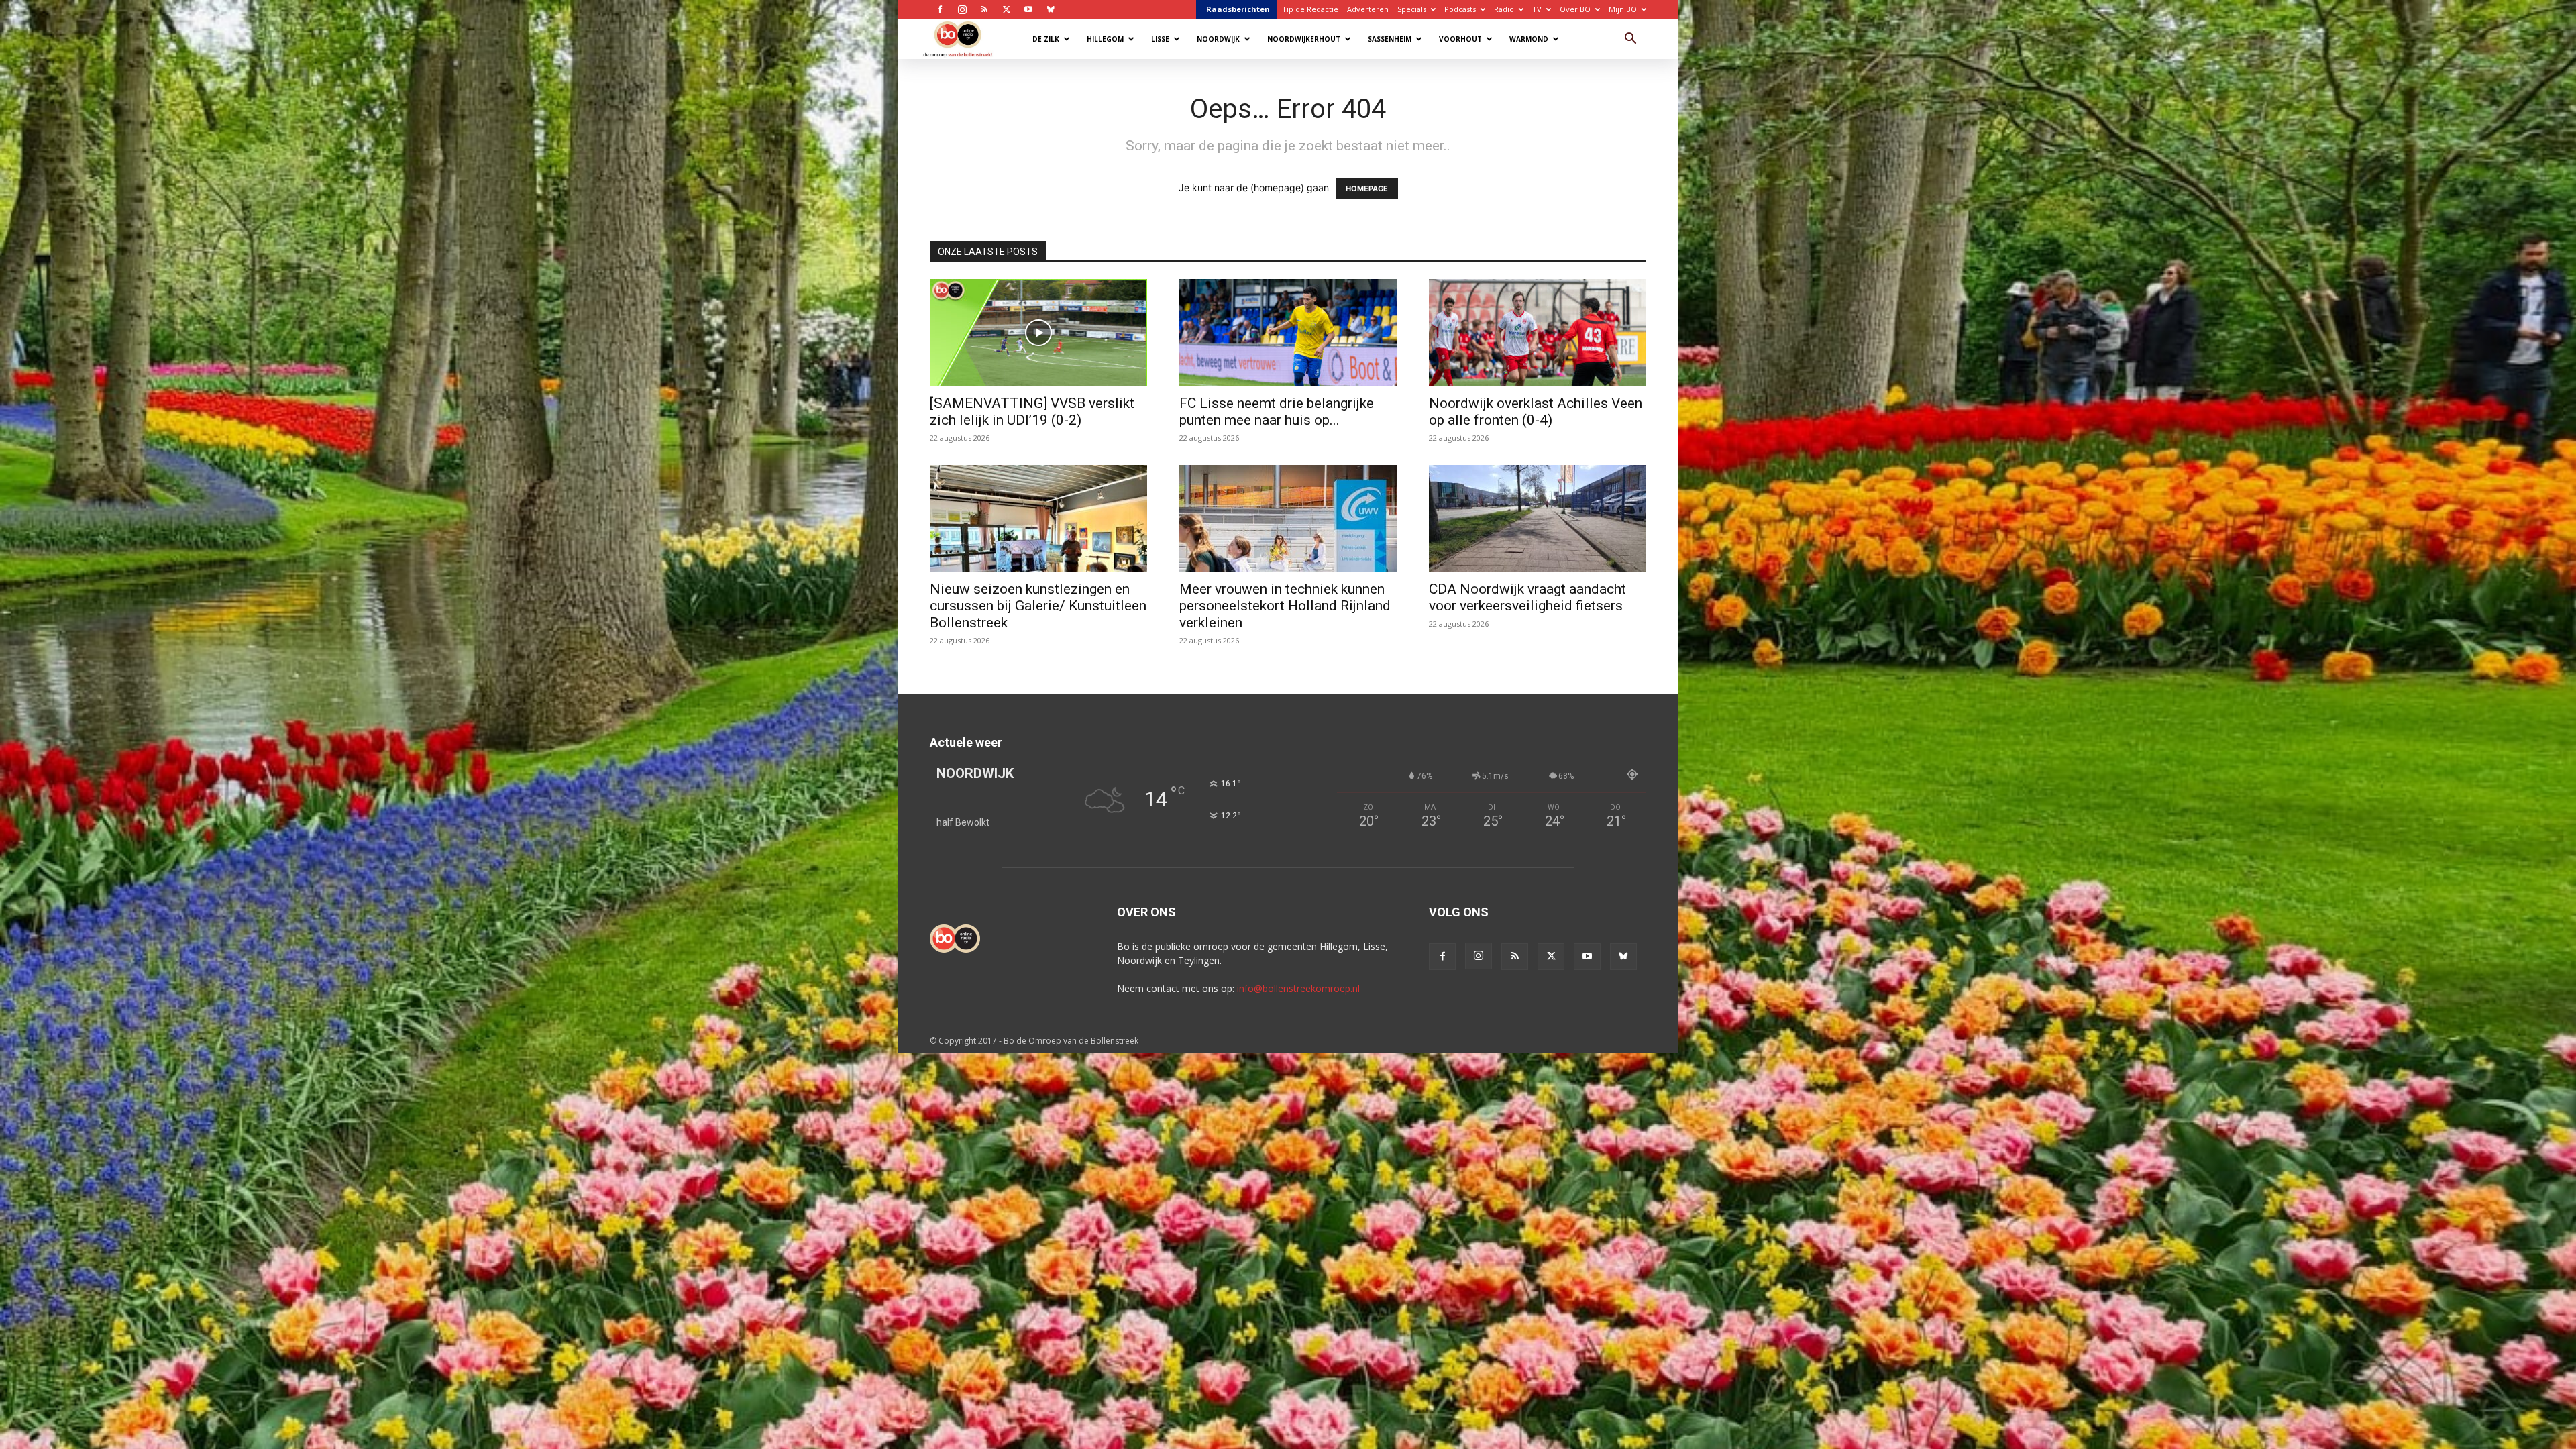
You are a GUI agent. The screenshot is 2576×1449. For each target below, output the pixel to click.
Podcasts (1460, 9)
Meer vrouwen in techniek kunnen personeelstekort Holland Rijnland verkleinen (1285, 606)
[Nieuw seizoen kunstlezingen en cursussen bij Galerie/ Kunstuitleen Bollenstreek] (1038, 519)
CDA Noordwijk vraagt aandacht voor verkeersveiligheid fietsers (1527, 597)
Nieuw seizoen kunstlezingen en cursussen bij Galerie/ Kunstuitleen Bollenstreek (1038, 606)
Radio (1504, 9)
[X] (1006, 9)
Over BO (1575, 9)
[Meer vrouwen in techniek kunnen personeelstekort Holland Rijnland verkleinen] (1288, 519)
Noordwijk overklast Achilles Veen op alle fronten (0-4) (1536, 412)
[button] (1630, 40)
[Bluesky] (1051, 9)
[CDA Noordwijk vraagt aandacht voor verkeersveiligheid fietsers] (1538, 519)
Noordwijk (1218, 39)
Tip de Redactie (1310, 9)
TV (1537, 9)
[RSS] (984, 9)
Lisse (1160, 39)
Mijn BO (1623, 9)
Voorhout (1460, 39)
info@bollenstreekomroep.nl (1298, 988)
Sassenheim (1390, 39)
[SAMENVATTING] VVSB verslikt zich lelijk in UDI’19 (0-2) (1032, 412)
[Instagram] (962, 9)
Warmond (1529, 39)
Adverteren (1368, 9)
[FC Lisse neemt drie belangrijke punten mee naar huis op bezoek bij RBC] (1288, 333)
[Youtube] (1028, 9)
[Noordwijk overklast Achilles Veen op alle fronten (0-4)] (1538, 333)
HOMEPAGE (1367, 189)
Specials (1412, 9)
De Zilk (1046, 39)
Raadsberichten (1238, 9)
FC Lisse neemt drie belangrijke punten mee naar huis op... (1277, 412)
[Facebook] (940, 9)
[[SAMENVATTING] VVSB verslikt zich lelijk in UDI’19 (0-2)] (1038, 333)
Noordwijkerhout (1304, 39)
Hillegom (1105, 39)
